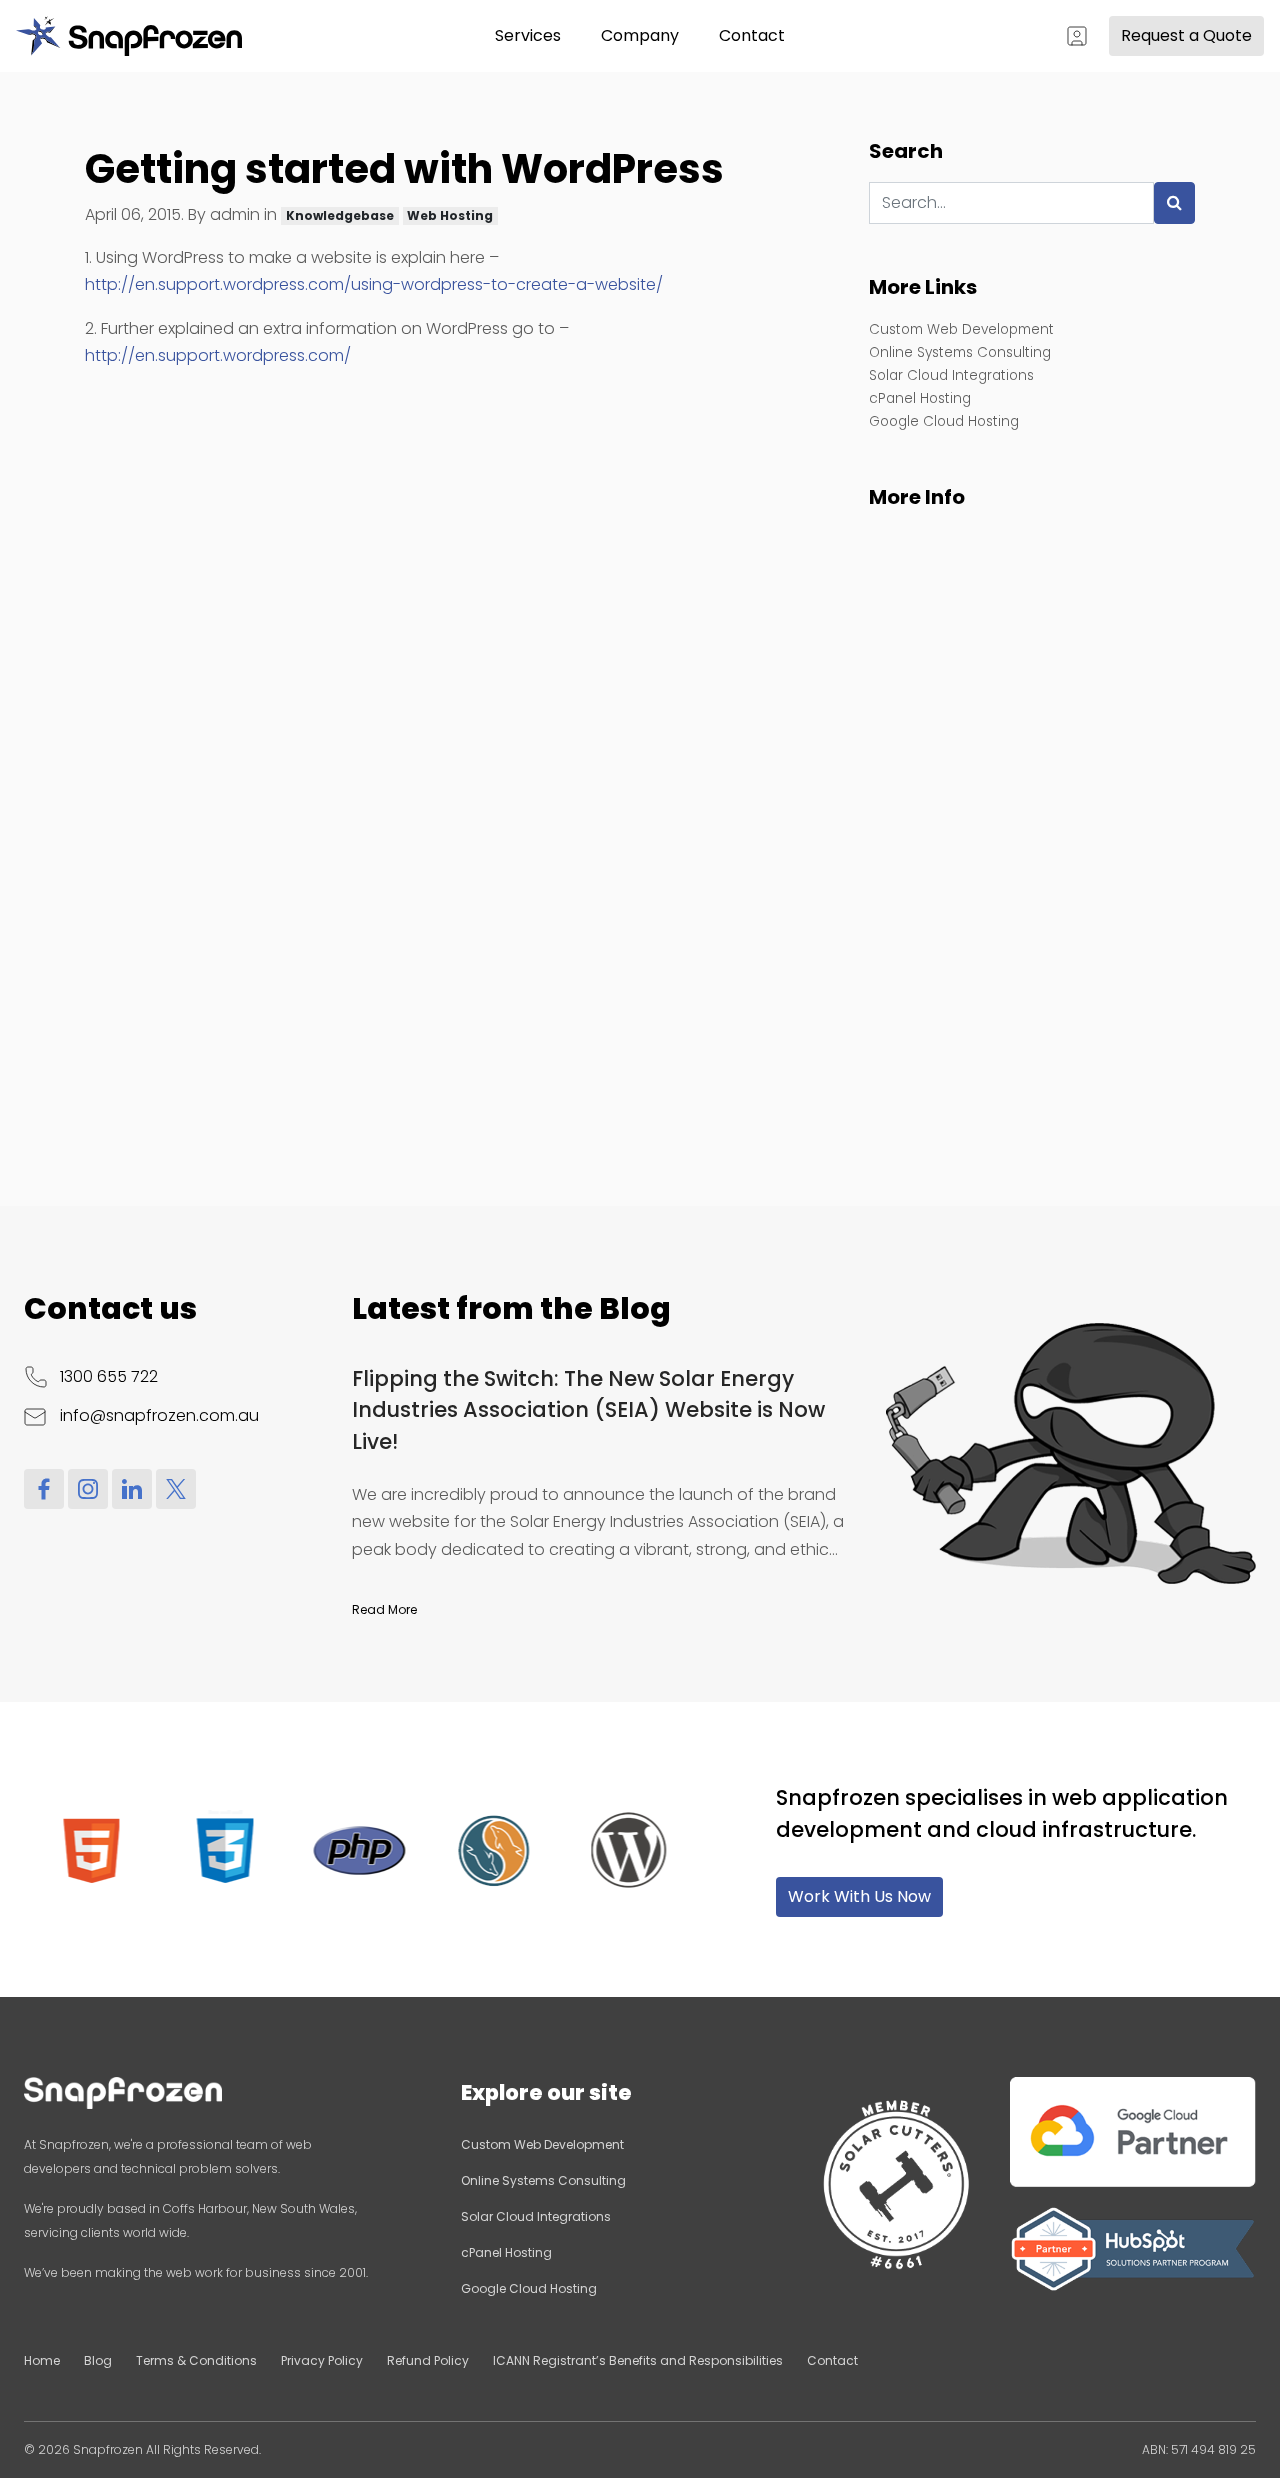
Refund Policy (428, 2360)
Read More (384, 1609)
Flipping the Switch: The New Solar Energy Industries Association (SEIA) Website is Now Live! (588, 1410)
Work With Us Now (859, 1896)
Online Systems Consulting (960, 352)
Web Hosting (450, 215)
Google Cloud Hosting (944, 421)
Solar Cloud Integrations (951, 375)
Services (528, 35)
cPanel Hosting (920, 398)
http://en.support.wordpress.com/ (218, 355)
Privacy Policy (322, 2360)
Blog (98, 2360)
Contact (752, 35)
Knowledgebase (340, 215)
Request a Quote (1186, 35)
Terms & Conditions (196, 2360)
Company (640, 35)
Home (42, 2360)
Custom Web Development (961, 329)
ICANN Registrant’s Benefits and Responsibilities (638, 2360)
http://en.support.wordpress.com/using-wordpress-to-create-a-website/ (374, 284)
